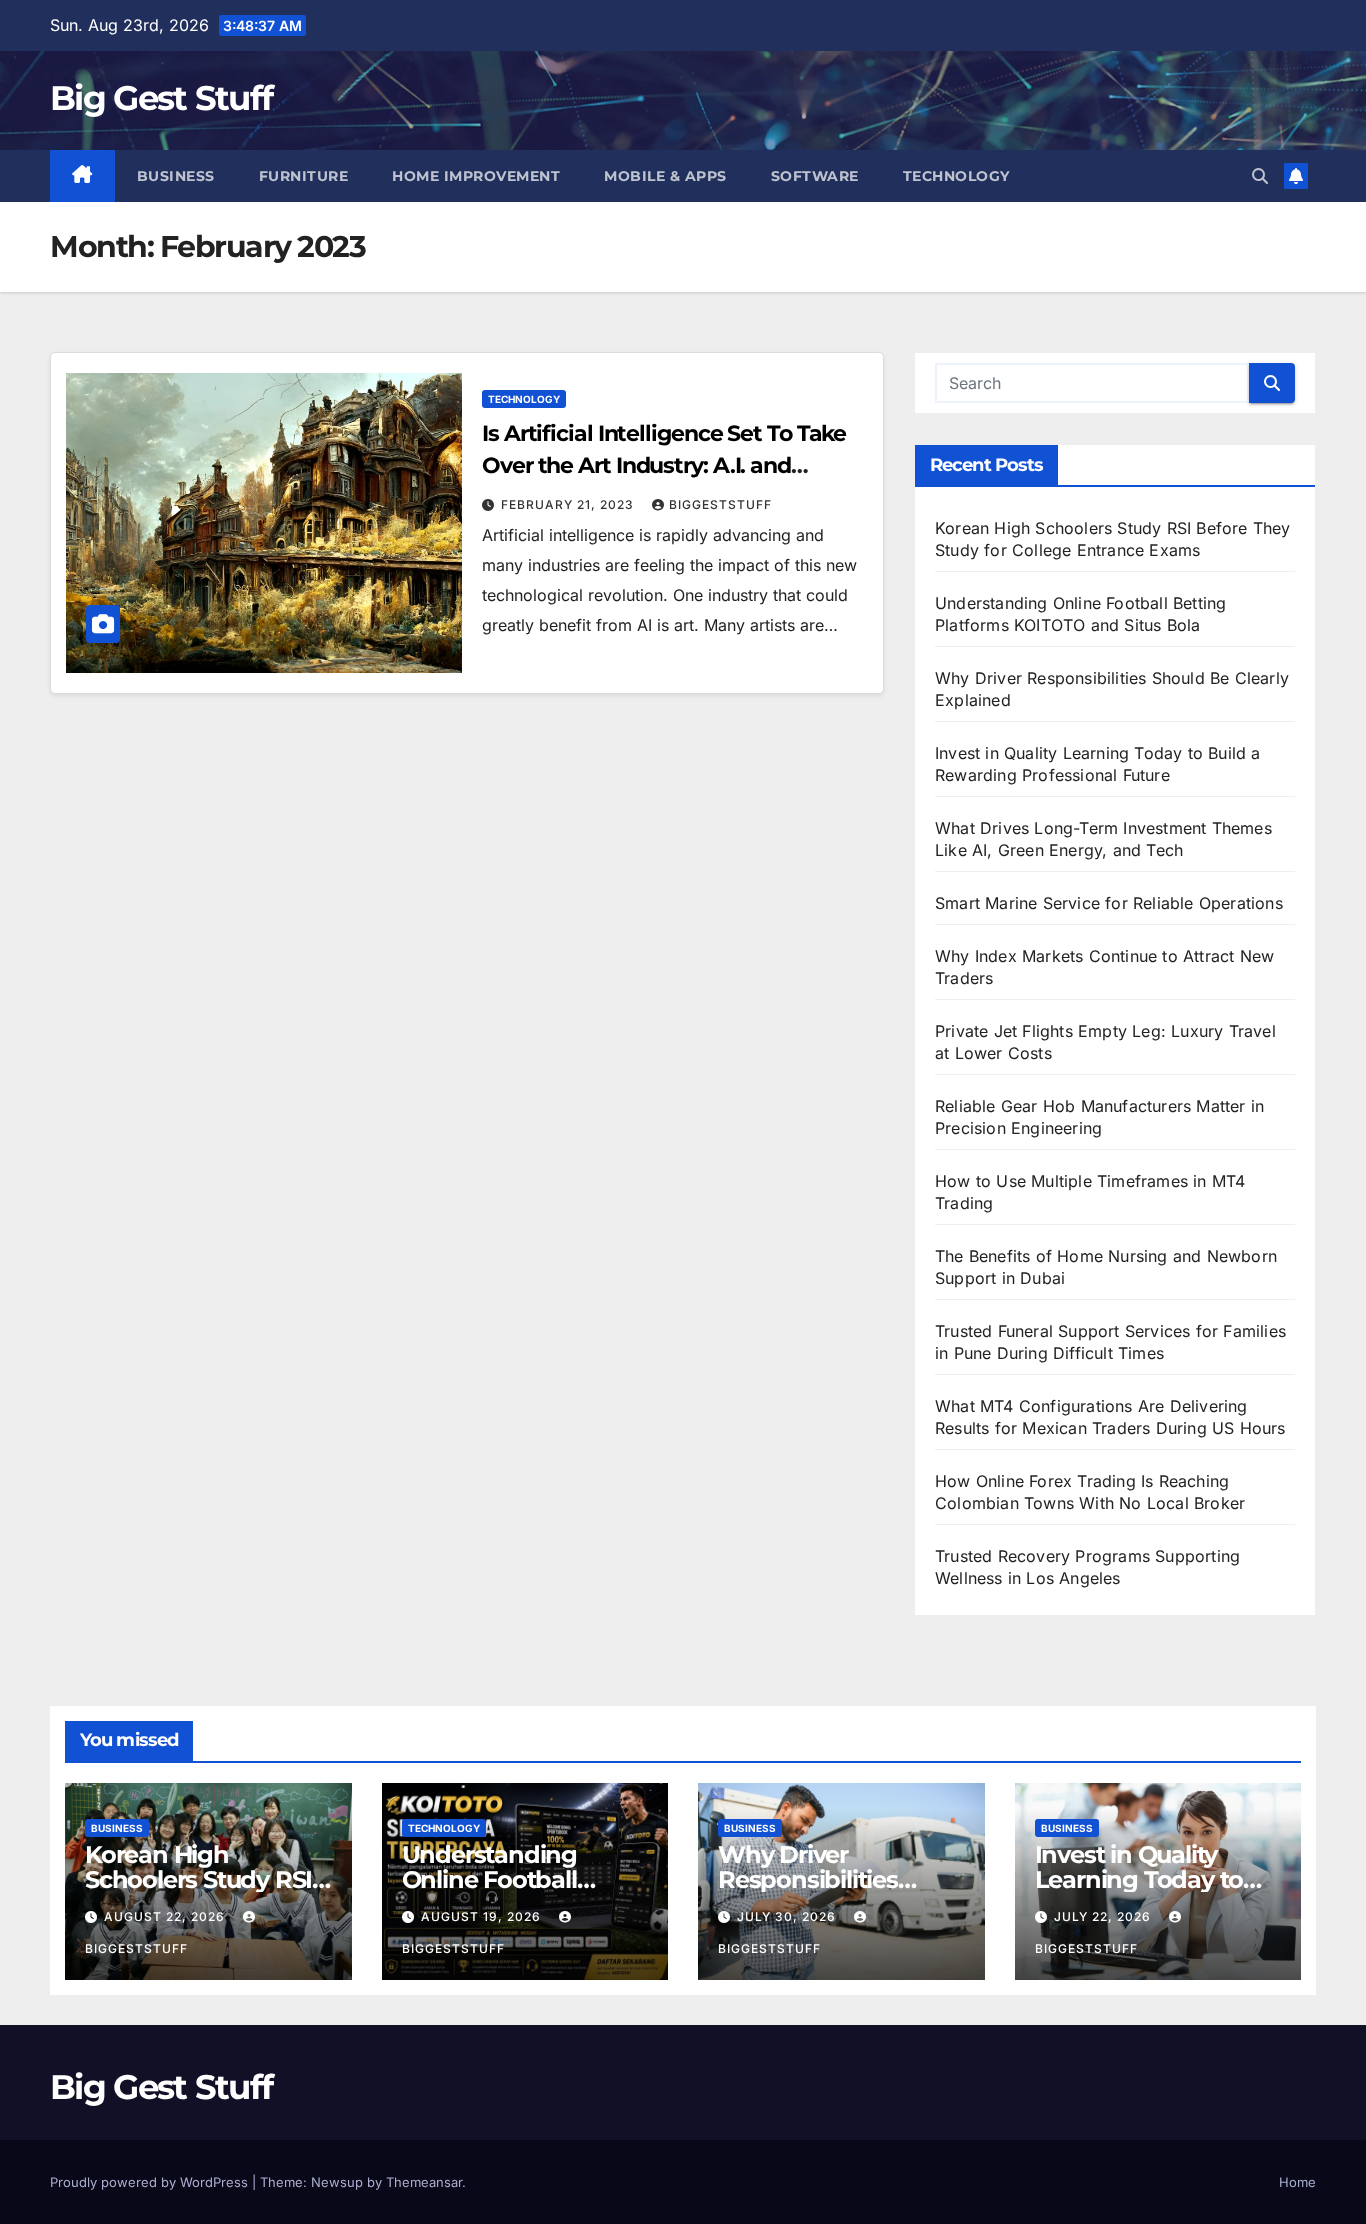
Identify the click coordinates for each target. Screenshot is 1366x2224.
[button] (1260, 176)
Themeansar (424, 2182)
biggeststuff (720, 504)
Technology (956, 176)
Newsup (337, 2182)
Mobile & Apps (665, 176)
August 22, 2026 (166, 1916)
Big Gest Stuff (161, 98)
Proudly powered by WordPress (151, 2182)
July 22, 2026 (1104, 1916)
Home (1297, 2182)
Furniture (304, 176)
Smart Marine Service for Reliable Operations (1109, 903)
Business (176, 176)
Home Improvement (476, 176)
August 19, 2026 (483, 1916)
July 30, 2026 (788, 1916)
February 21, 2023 (569, 504)
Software (815, 176)
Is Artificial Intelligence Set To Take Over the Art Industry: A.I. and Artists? (664, 465)
